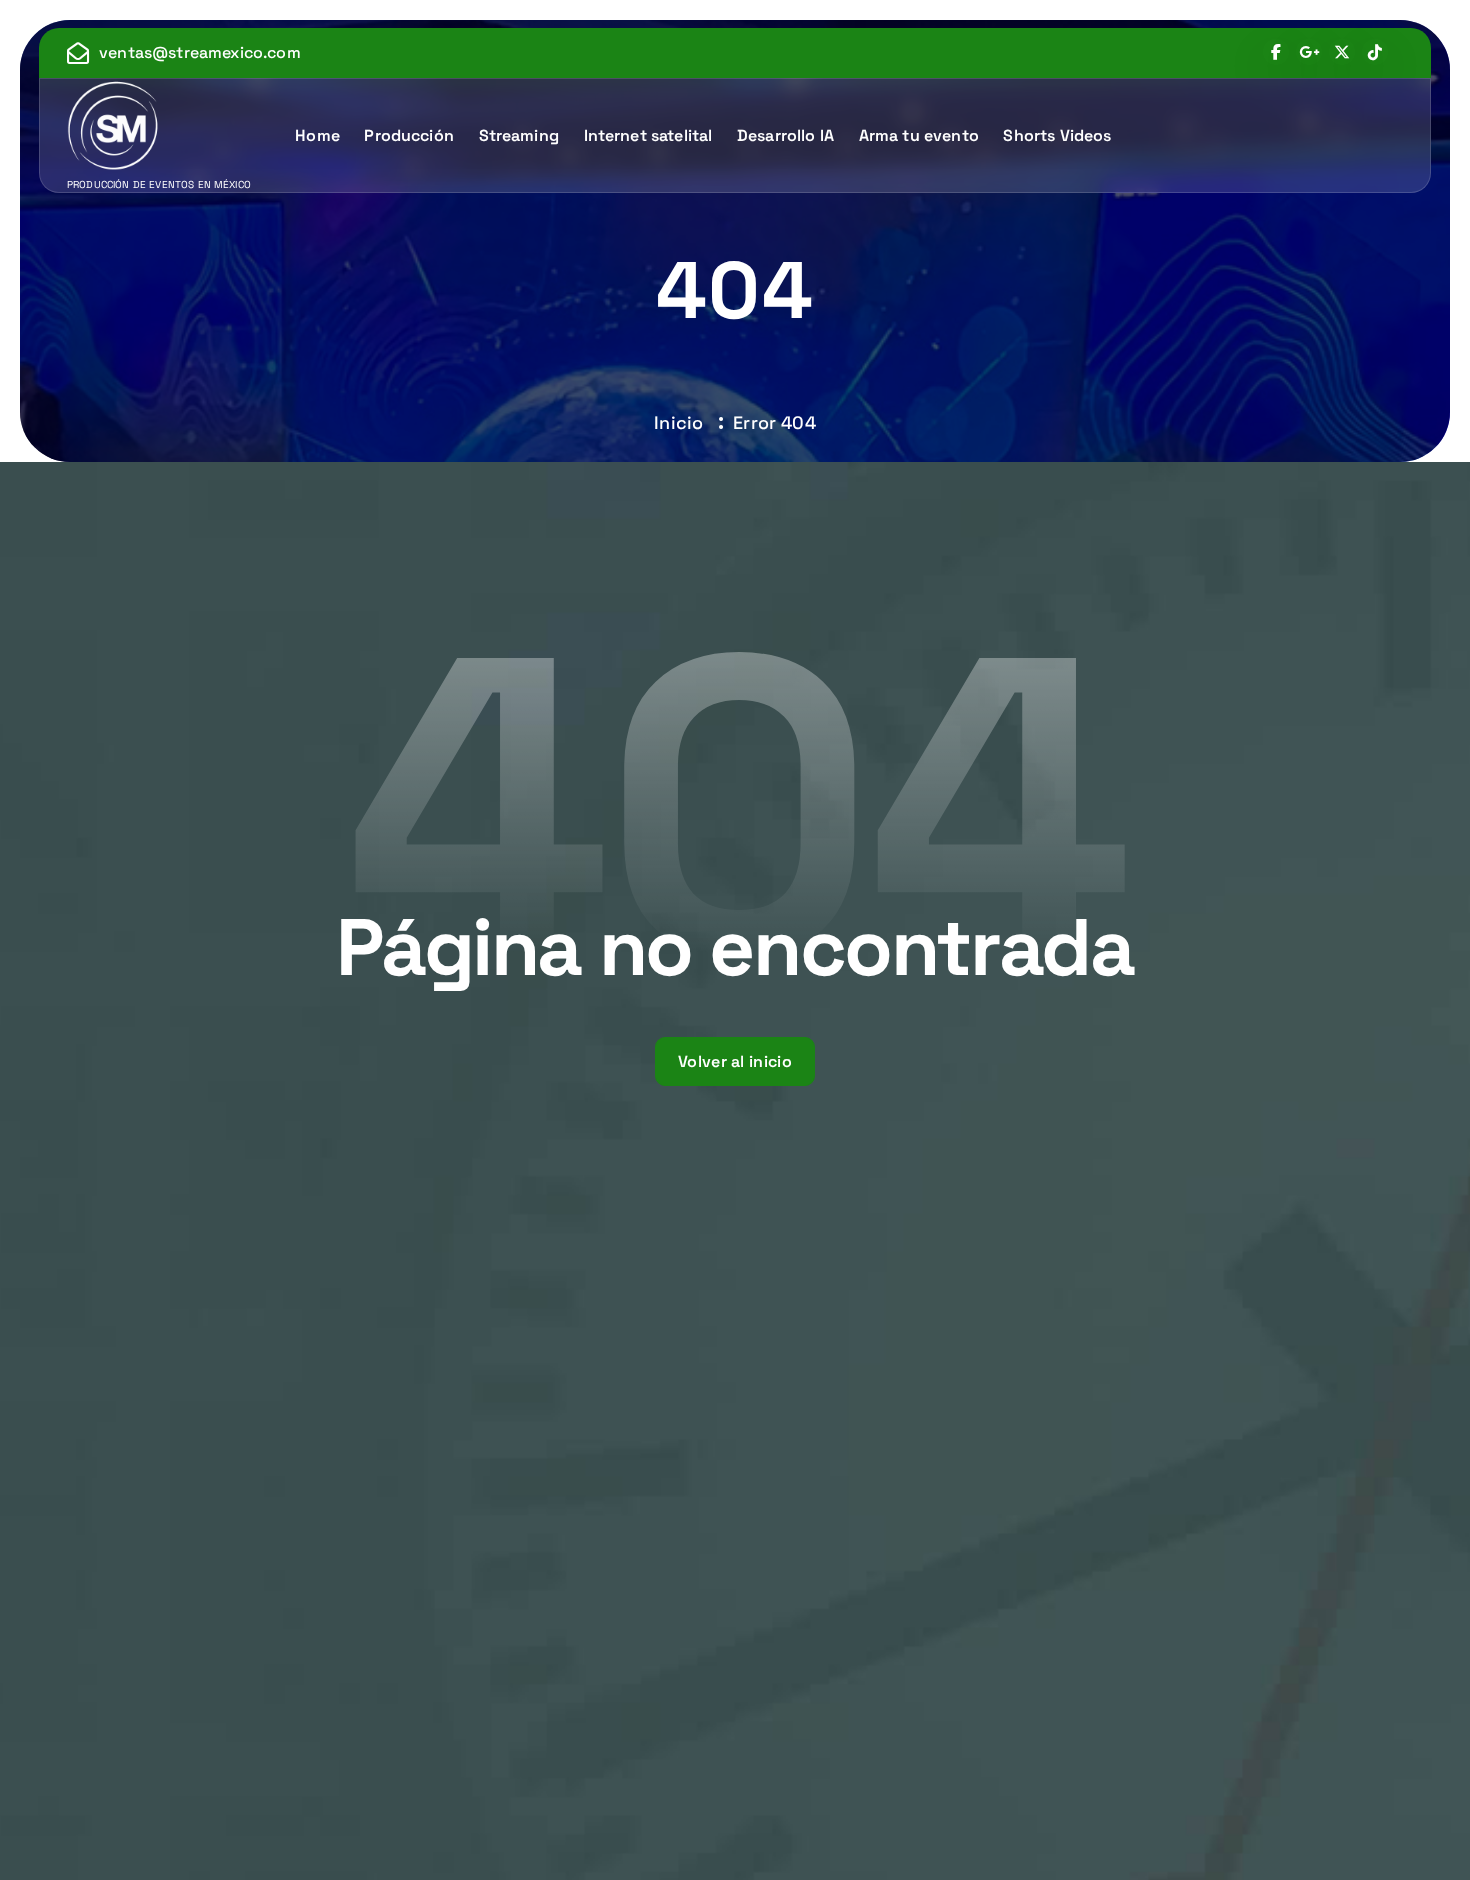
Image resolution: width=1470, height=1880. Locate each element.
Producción (409, 135)
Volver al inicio (735, 1061)
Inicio (678, 422)
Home (317, 135)
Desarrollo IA (785, 135)
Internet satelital (648, 135)
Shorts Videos (1057, 135)
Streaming (519, 135)
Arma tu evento (919, 135)
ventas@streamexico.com (200, 52)
